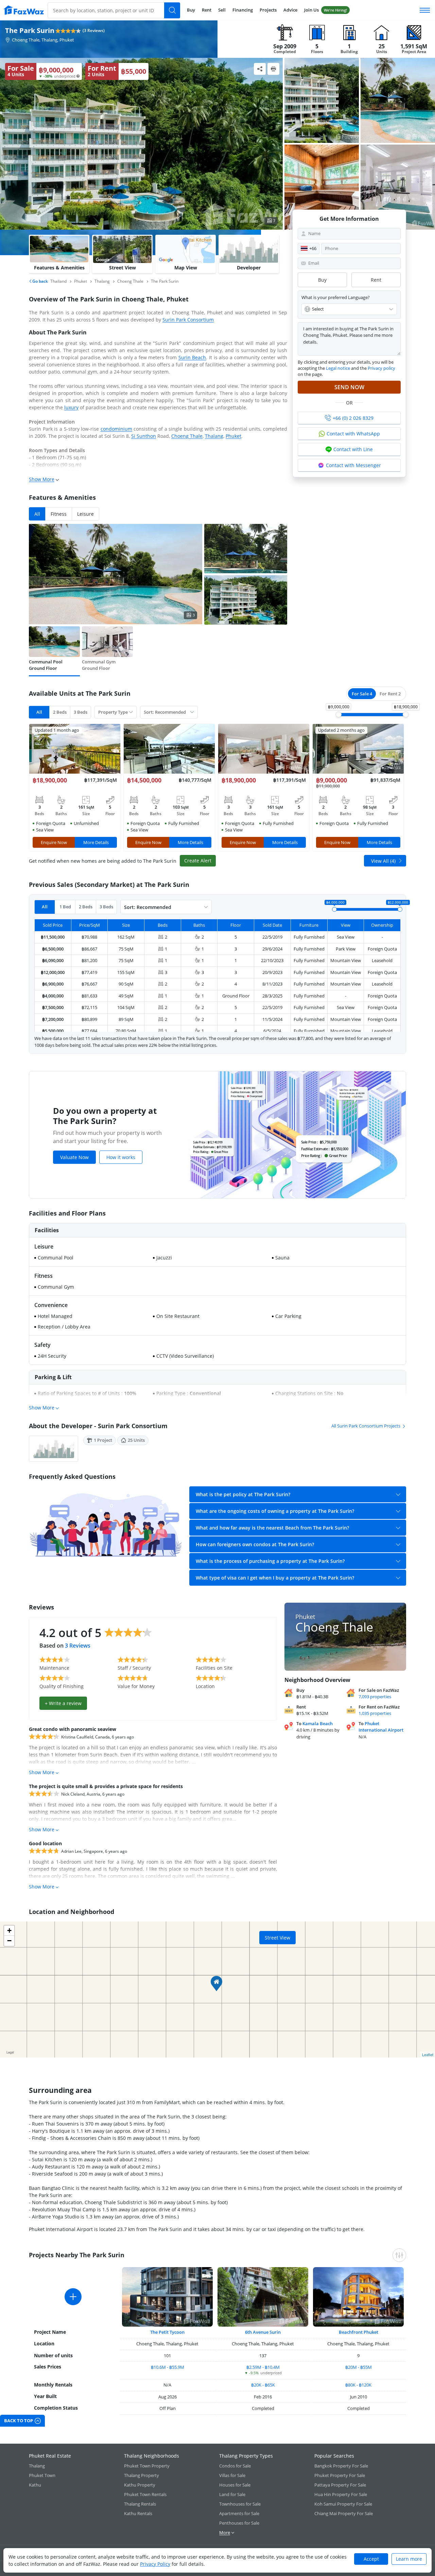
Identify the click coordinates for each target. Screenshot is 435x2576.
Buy (191, 10)
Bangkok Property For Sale (341, 2466)
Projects (268, 10)
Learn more (409, 2559)
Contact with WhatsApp (353, 434)
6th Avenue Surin (263, 2332)
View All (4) (383, 861)
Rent (207, 10)
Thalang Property (142, 2475)
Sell (222, 10)
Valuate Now (74, 1157)
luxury (71, 407)
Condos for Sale (235, 2466)
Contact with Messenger (353, 465)
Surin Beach (192, 357)
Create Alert (198, 861)
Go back (40, 281)
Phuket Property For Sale (340, 2475)
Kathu (35, 2485)
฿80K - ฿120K (358, 2385)
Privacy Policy (155, 2564)
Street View (277, 1938)
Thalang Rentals (140, 2504)
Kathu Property (140, 2485)
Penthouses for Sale (239, 2523)
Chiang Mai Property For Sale (344, 2513)
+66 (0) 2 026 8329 (353, 418)
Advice (290, 10)
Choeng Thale (187, 436)
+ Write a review (63, 1703)
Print (273, 69)
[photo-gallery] (322, 100)
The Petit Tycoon (167, 2332)
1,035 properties (375, 1713)
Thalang (214, 436)
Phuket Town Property (147, 2466)
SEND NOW (349, 387)
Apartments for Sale (239, 2513)
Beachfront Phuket (359, 2332)
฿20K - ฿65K (263, 2385)
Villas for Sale (232, 2475)
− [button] (9, 1941)
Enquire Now (54, 842)
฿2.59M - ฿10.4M (263, 2367)
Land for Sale (232, 2494)
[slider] (338, 714)
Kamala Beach (318, 1723)
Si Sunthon (144, 436)
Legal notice (338, 368)
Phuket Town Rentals (145, 2494)
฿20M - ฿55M (359, 2367)
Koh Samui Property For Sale (343, 2504)
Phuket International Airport (381, 1727)
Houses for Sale (235, 2485)
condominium (116, 429)
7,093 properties (375, 1697)
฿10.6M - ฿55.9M (168, 2367)
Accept (371, 2559)
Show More (42, 479)
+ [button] (9, 1930)
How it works (121, 1157)
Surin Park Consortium (188, 320)
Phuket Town (42, 2475)
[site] (24, 10)
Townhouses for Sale (240, 2504)
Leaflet (428, 2054)
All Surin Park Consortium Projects (366, 1426)
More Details (96, 842)
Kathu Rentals (138, 2513)
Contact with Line (353, 449)
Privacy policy (381, 368)
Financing (243, 10)
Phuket (233, 436)
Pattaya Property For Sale (340, 2485)
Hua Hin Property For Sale (341, 2494)
